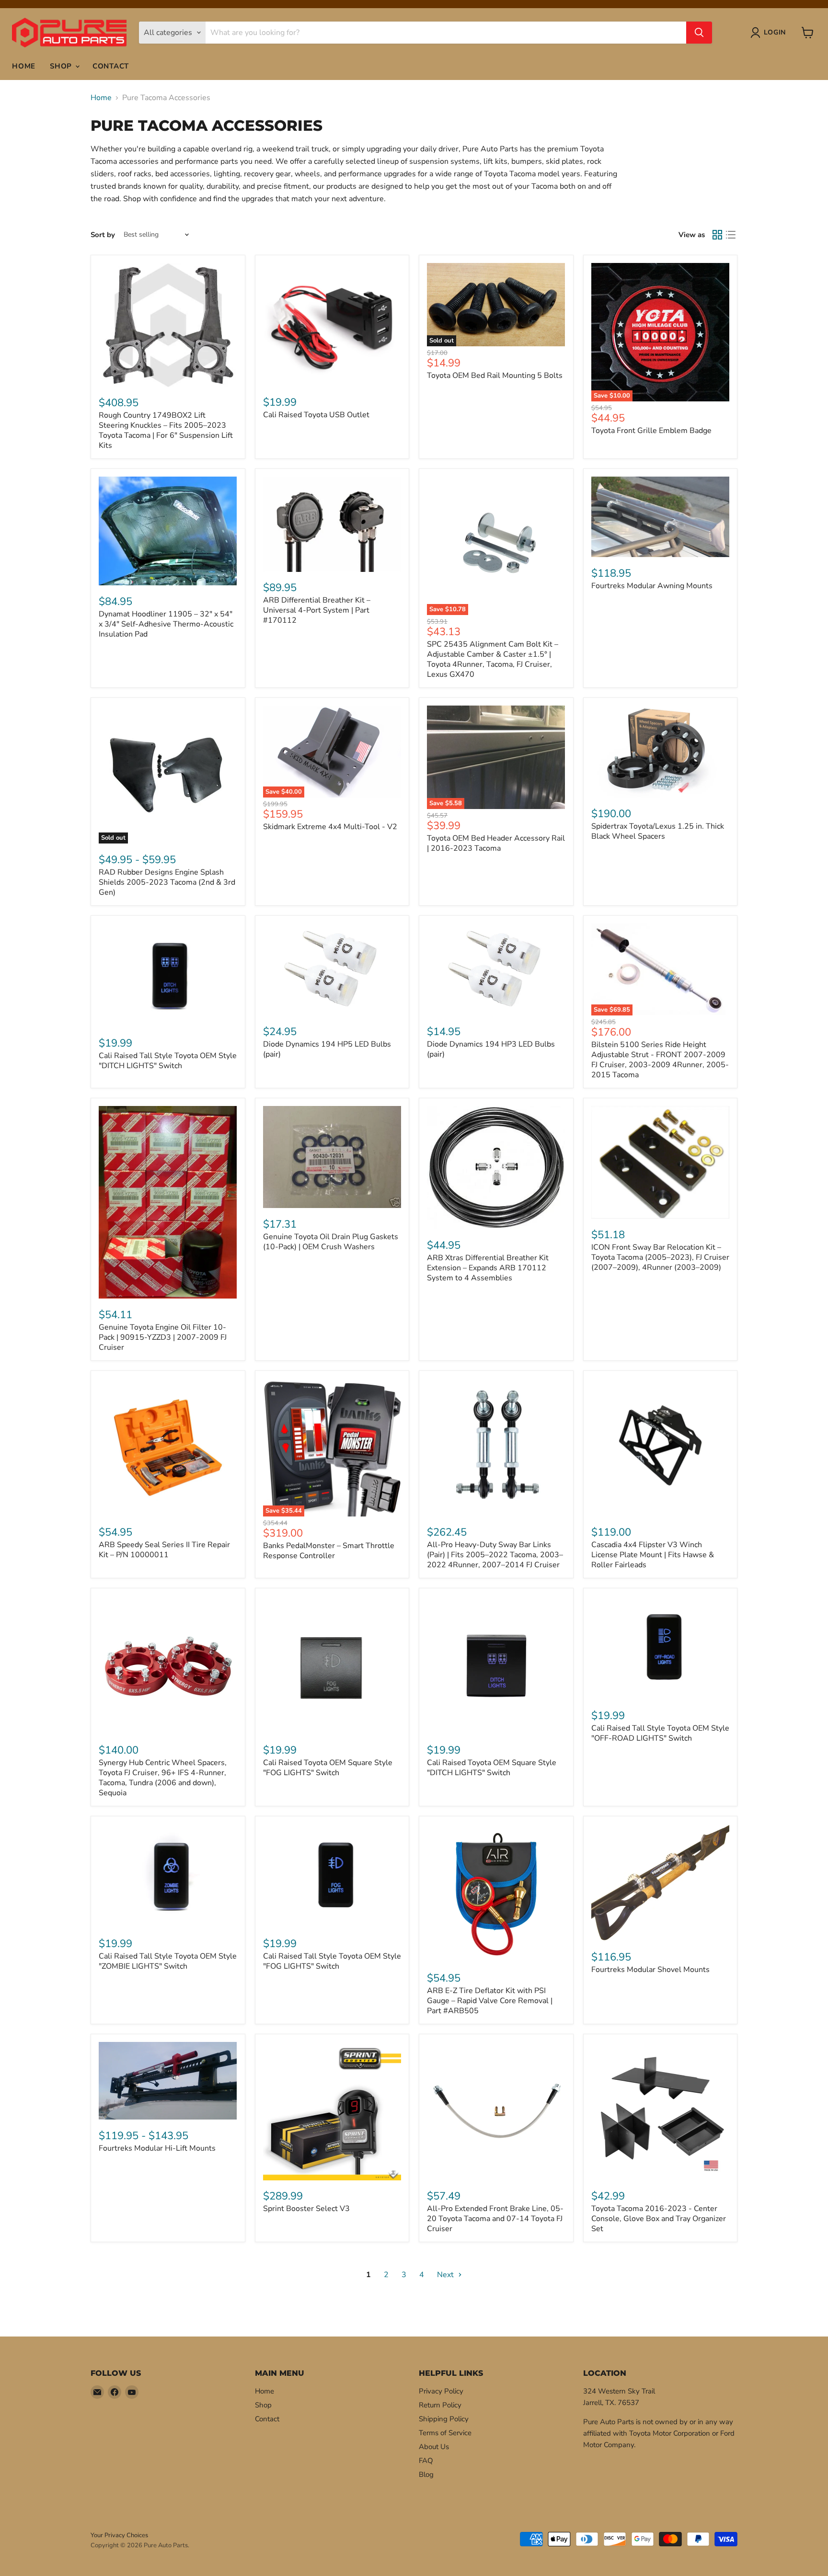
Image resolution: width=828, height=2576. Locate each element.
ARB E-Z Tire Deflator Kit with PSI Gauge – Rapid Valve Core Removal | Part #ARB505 (490, 2001)
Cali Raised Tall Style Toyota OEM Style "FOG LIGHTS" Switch (332, 1961)
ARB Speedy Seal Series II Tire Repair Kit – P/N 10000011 (164, 1550)
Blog (426, 2474)
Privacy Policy (441, 2391)
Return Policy (440, 2405)
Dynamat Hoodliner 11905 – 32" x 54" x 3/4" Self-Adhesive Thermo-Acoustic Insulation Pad (166, 624)
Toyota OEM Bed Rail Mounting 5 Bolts (495, 376)
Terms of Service (445, 2433)
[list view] (731, 235)
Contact (111, 66)
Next (446, 2275)
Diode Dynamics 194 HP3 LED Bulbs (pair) (491, 1049)
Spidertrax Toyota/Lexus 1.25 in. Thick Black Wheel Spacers (658, 831)
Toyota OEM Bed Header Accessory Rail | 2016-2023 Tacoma (496, 843)
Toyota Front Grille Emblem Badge (651, 431)
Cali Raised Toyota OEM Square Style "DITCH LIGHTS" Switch (492, 1768)
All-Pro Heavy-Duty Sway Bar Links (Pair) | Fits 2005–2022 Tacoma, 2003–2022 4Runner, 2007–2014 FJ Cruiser (495, 1555)
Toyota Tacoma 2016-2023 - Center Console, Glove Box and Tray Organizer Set (659, 2219)
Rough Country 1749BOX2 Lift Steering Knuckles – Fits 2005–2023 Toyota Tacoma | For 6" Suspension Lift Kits (166, 430)
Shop (62, 66)
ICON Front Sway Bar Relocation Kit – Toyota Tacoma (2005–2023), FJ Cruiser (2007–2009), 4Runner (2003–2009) (660, 1257)
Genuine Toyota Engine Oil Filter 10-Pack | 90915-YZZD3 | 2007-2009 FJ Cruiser (163, 1337)
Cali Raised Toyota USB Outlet (316, 415)
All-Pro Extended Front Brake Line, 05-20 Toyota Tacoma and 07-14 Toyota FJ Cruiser (495, 2219)
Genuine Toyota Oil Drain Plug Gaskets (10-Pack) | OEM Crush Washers (331, 1242)
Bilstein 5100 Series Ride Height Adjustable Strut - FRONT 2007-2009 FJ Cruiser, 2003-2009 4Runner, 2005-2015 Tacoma (660, 1060)
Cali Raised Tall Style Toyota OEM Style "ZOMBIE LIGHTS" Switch (168, 1961)
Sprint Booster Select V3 (306, 2209)
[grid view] (717, 235)
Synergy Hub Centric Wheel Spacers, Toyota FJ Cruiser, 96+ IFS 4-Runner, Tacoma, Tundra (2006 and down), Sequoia (163, 1778)
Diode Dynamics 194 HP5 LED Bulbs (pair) (327, 1049)
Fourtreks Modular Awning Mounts (652, 586)
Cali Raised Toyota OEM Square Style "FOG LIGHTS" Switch (328, 1768)
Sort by (103, 235)
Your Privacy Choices (119, 2535)
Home (24, 66)
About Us (434, 2447)
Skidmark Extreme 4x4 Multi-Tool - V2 (330, 827)
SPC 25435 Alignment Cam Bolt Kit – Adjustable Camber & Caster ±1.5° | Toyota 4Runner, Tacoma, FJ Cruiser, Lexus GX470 (493, 659)
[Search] (699, 33)
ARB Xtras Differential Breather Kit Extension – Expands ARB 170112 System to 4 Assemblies (488, 1268)
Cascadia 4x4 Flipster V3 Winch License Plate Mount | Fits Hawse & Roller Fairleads (653, 1555)
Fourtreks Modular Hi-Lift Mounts (157, 2148)
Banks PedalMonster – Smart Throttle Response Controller (329, 1551)
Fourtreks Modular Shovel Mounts (650, 1970)
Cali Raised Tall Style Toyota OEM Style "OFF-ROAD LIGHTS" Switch (660, 1733)
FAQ (426, 2461)
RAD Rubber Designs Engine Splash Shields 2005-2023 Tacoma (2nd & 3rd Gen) (167, 882)
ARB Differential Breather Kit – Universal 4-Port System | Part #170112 (317, 610)
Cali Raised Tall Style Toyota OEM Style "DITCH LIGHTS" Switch (168, 1061)
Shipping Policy (444, 2419)
